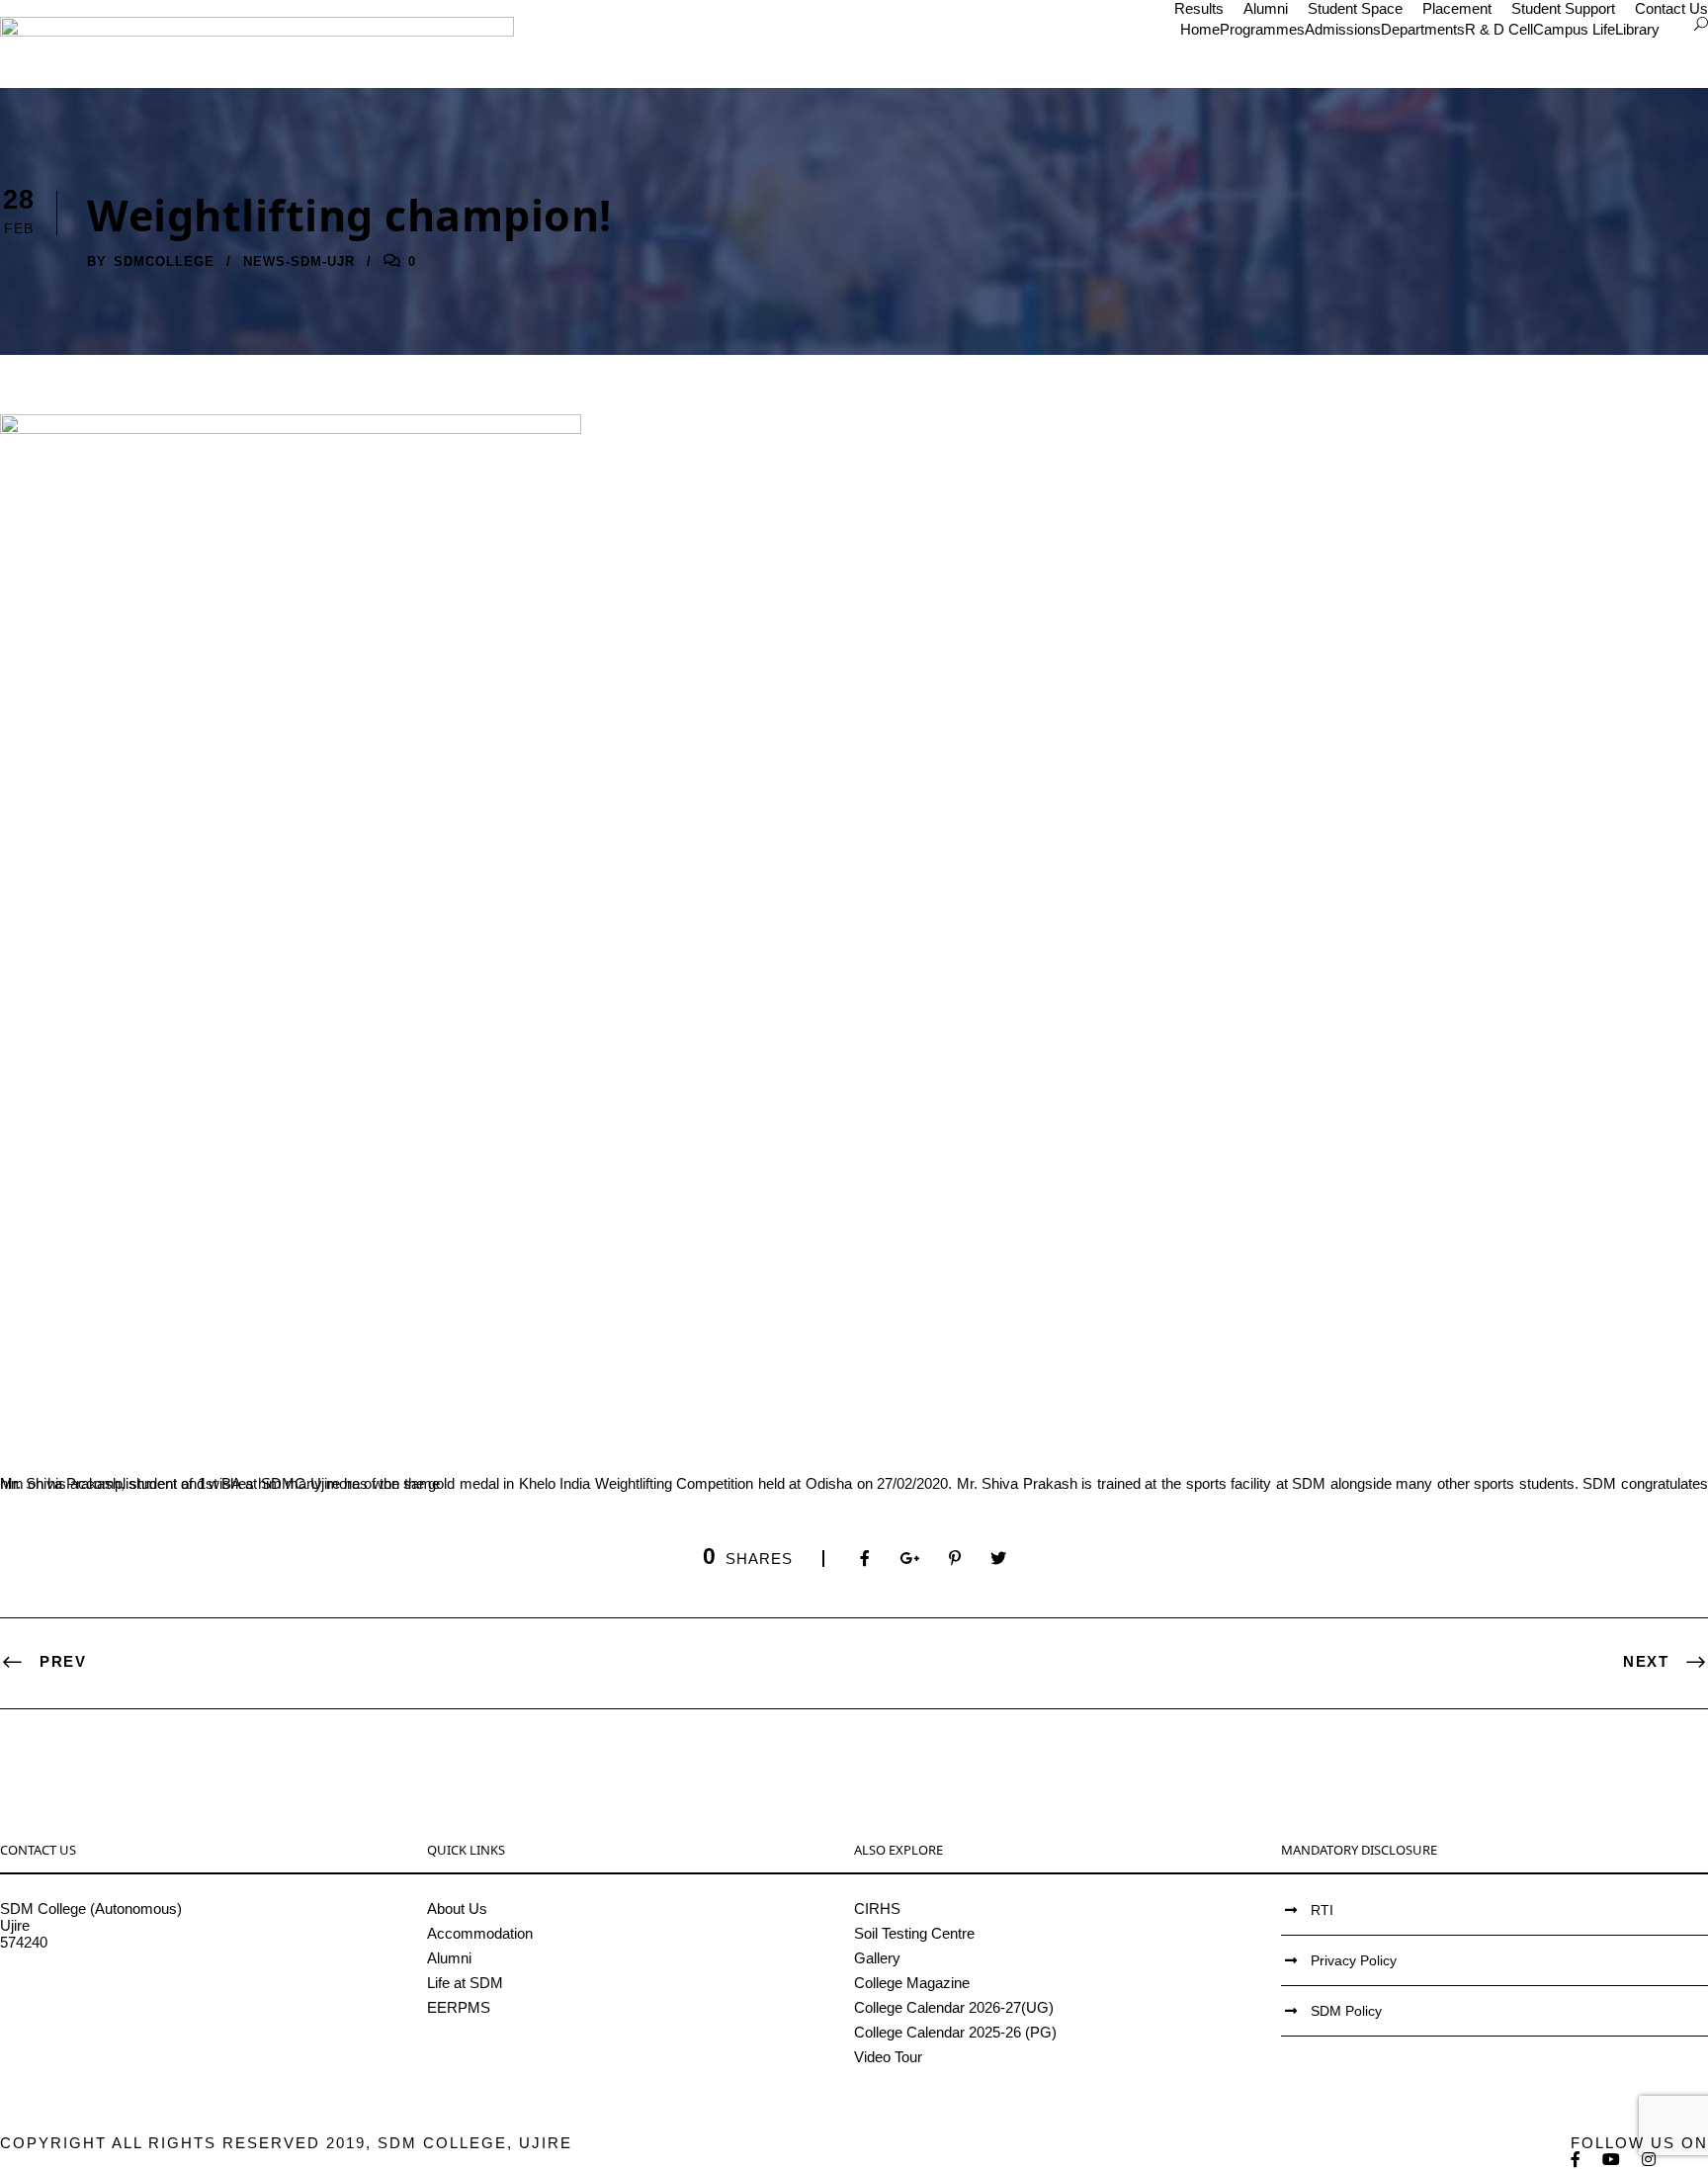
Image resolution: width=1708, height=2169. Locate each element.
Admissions (1343, 29)
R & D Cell (1499, 29)
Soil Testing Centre (914, 1933)
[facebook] (1577, 2160)
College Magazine (912, 1983)
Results (1199, 8)
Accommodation (480, 1933)
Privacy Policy (1354, 1960)
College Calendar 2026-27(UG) (954, 2007)
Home (1200, 29)
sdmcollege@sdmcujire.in (84, 1993)
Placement (1457, 8)
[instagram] (1650, 2160)
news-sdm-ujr (299, 261)
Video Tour (888, 2057)
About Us (457, 1909)
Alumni (1266, 8)
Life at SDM (465, 1983)
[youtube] (1612, 2160)
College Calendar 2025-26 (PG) (955, 2032)
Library (1637, 29)
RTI (1322, 1910)
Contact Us (1671, 8)
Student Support (1563, 8)
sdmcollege (164, 261)
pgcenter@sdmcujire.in (75, 2009)
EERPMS (459, 2007)
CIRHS (877, 1909)
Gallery (877, 1958)
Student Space (1355, 8)
